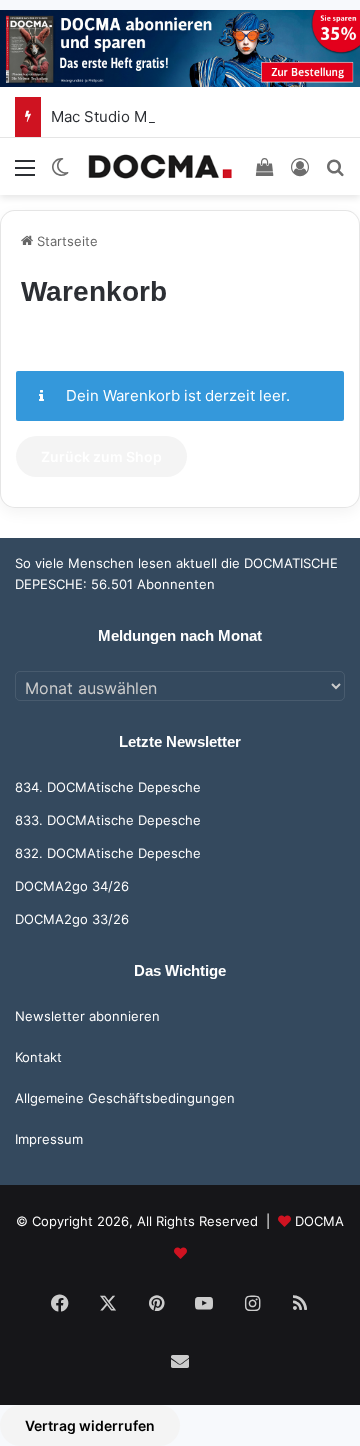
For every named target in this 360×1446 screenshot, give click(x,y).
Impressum (49, 1139)
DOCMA (319, 1221)
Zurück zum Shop (101, 456)
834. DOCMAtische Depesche (108, 787)
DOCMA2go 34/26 (72, 886)
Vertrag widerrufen (90, 1425)
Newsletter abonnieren (87, 1016)
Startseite (65, 241)
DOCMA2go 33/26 (72, 919)
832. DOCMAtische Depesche (108, 853)
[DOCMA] (160, 166)
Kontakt (38, 1057)
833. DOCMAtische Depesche (108, 820)
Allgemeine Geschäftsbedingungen (125, 1098)
